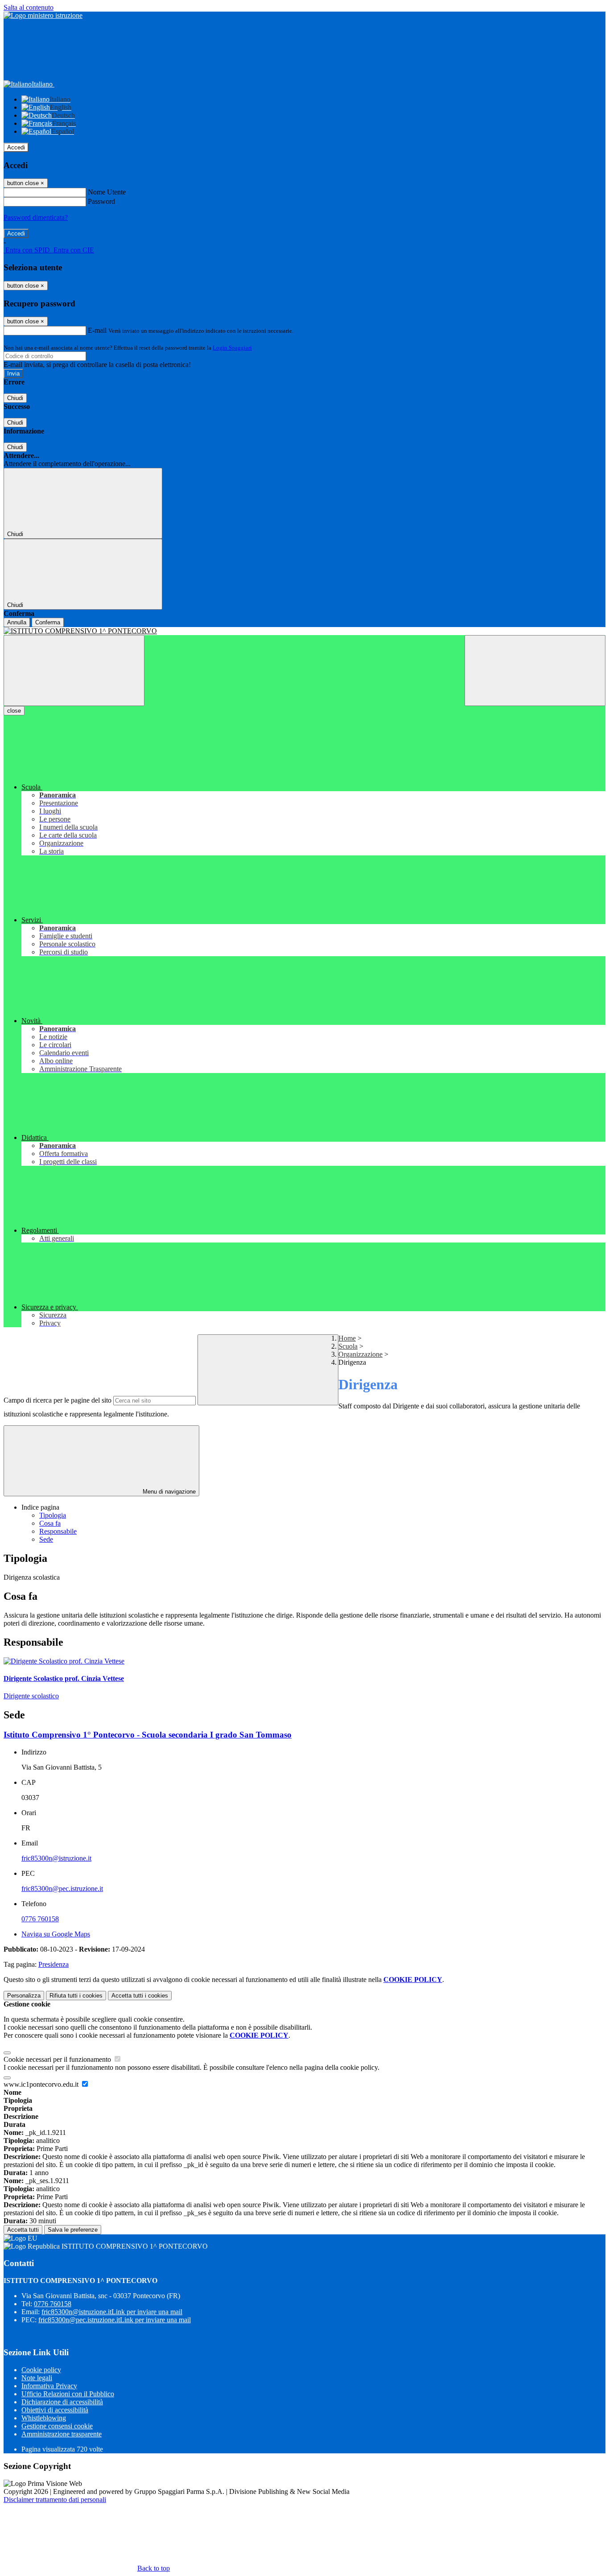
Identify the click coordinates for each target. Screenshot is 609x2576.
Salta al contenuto (29, 7)
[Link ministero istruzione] (43, 15)
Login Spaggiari (232, 348)
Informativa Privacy (49, 2386)
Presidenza (53, 1964)
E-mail (97, 330)
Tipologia (53, 1515)
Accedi (16, 147)
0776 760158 (40, 1919)
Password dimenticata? (36, 217)
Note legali (37, 2378)
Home (347, 1338)
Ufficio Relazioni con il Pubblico (68, 2394)
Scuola (348, 1346)
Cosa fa (50, 1523)
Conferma (48, 622)
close (14, 711)
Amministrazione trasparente (62, 2434)
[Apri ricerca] (535, 671)
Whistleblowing (44, 2418)
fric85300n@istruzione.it (56, 1858)
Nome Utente (107, 192)
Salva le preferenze (73, 2230)
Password (101, 201)
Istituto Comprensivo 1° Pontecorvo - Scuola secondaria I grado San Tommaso (148, 1735)
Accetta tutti (140, 1996)
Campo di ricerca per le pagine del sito (58, 1400)
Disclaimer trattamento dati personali (55, 2500)
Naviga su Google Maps (56, 1934)
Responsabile (58, 1531)
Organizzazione (360, 1354)
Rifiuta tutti (76, 1996)
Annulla (17, 622)
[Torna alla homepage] (304, 631)
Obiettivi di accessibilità (55, 2410)
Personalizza (24, 1996)
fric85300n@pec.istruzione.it (62, 1889)
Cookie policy (41, 2370)
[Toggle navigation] (74, 671)
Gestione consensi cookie (57, 2426)
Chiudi (15, 398)
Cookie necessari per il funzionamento (58, 2059)
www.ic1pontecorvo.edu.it (42, 2084)
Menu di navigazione (168, 1492)
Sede (46, 1539)
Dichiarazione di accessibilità (62, 2402)
